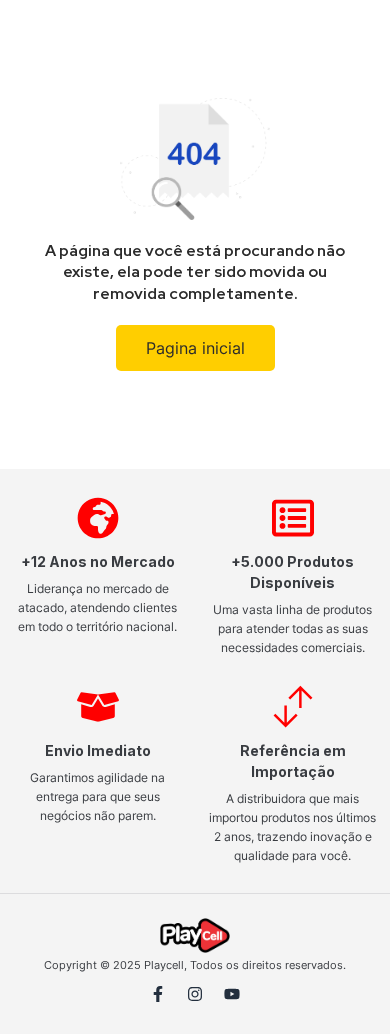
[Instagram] (195, 994)
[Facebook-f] (158, 994)
